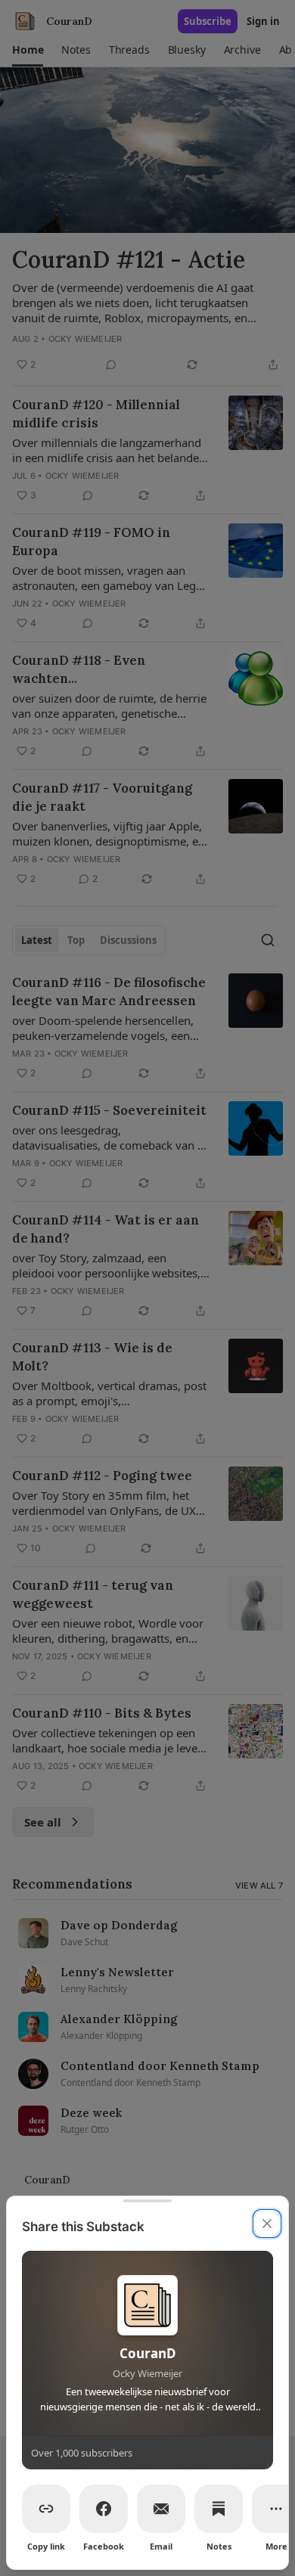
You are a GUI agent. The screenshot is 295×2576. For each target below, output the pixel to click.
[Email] (161, 2509)
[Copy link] (46, 2509)
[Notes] (219, 2509)
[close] (267, 2224)
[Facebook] (104, 2509)
